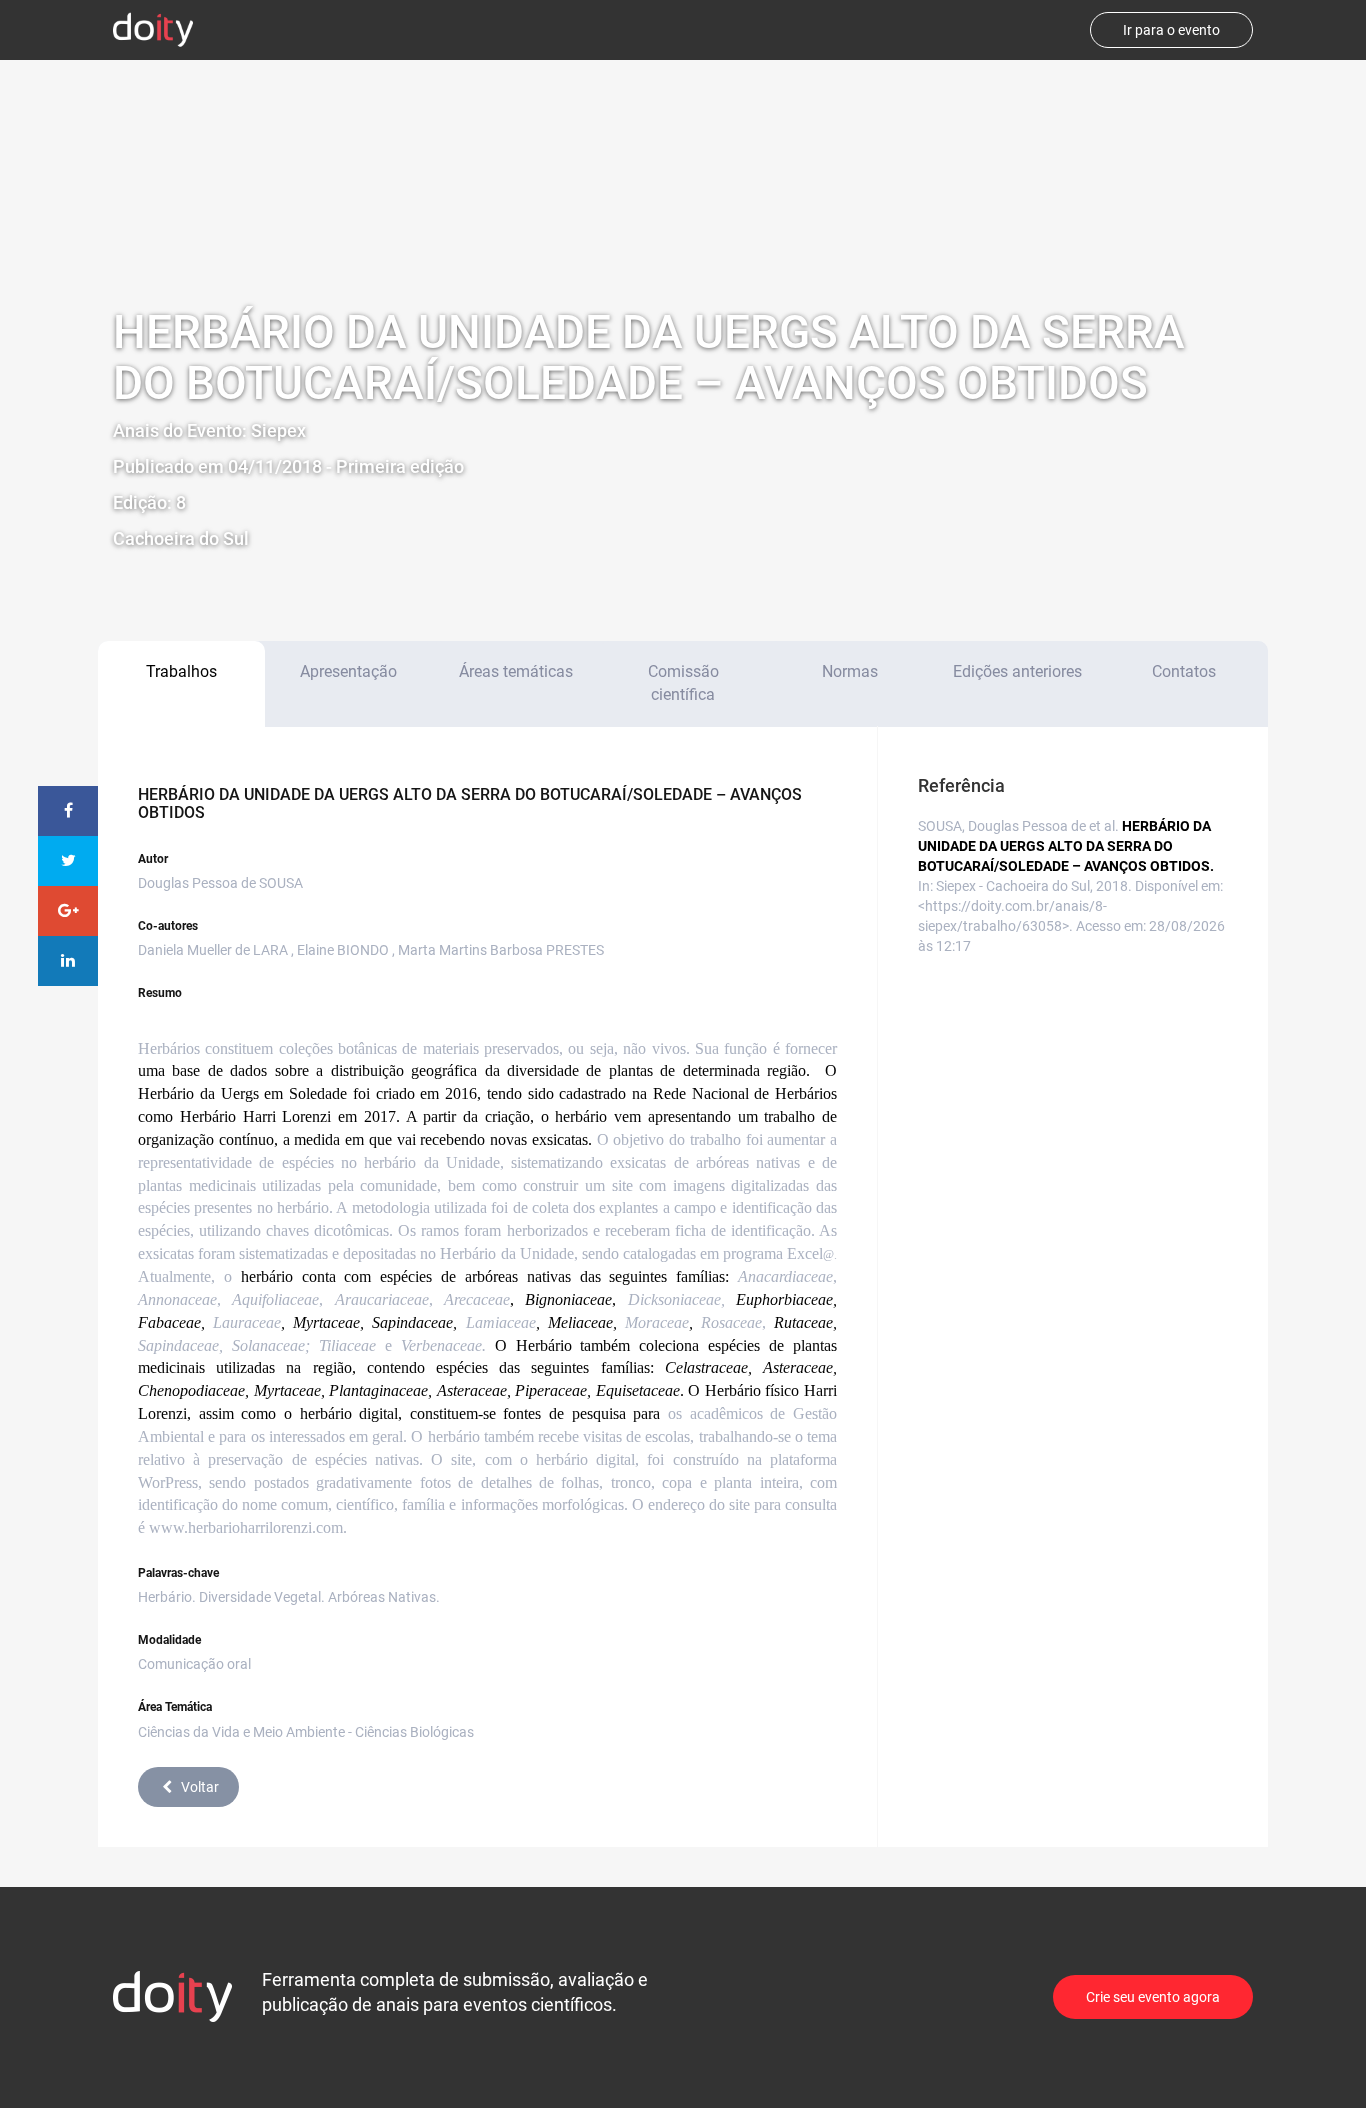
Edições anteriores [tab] (1017, 671)
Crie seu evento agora (1153, 1997)
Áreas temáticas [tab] (516, 671)
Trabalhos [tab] (181, 671)
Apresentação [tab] (348, 671)
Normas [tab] (850, 671)
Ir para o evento (1171, 30)
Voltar (200, 1787)
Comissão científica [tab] (683, 683)
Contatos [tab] (1184, 671)
